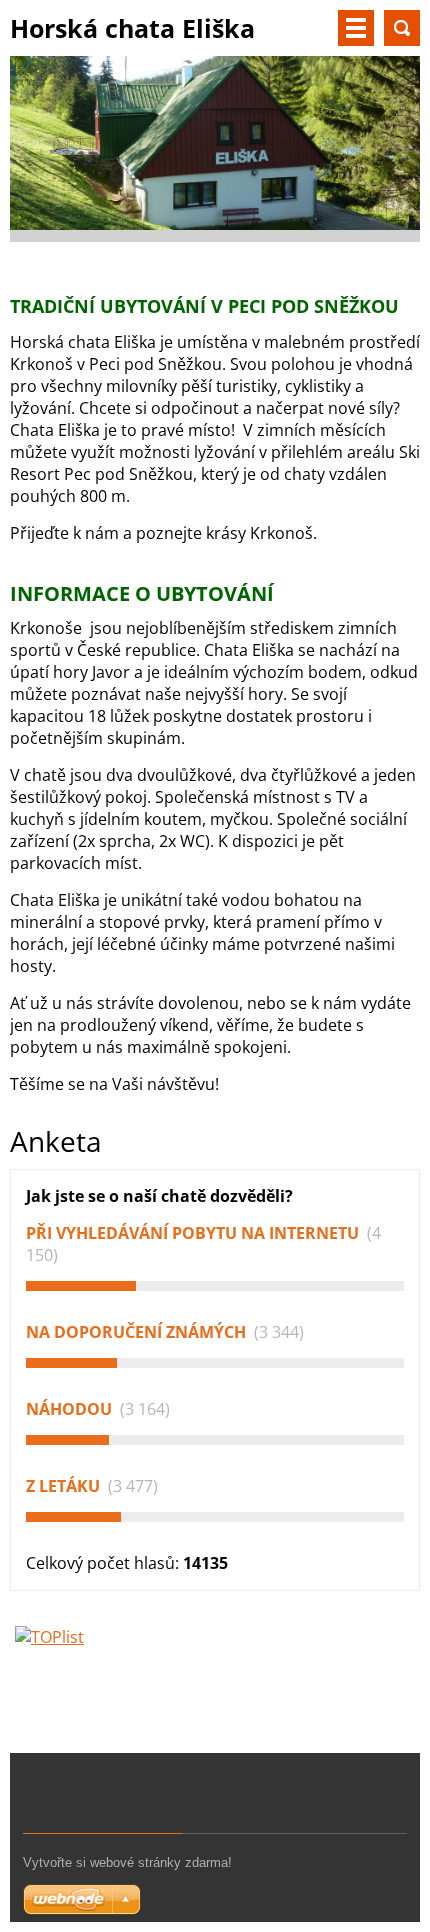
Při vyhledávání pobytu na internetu (194, 1233)
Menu (356, 28)
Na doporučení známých (138, 1332)
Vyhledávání (402, 28)
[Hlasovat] (215, 1286)
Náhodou (71, 1409)
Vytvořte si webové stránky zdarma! (127, 1862)
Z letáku (65, 1486)
